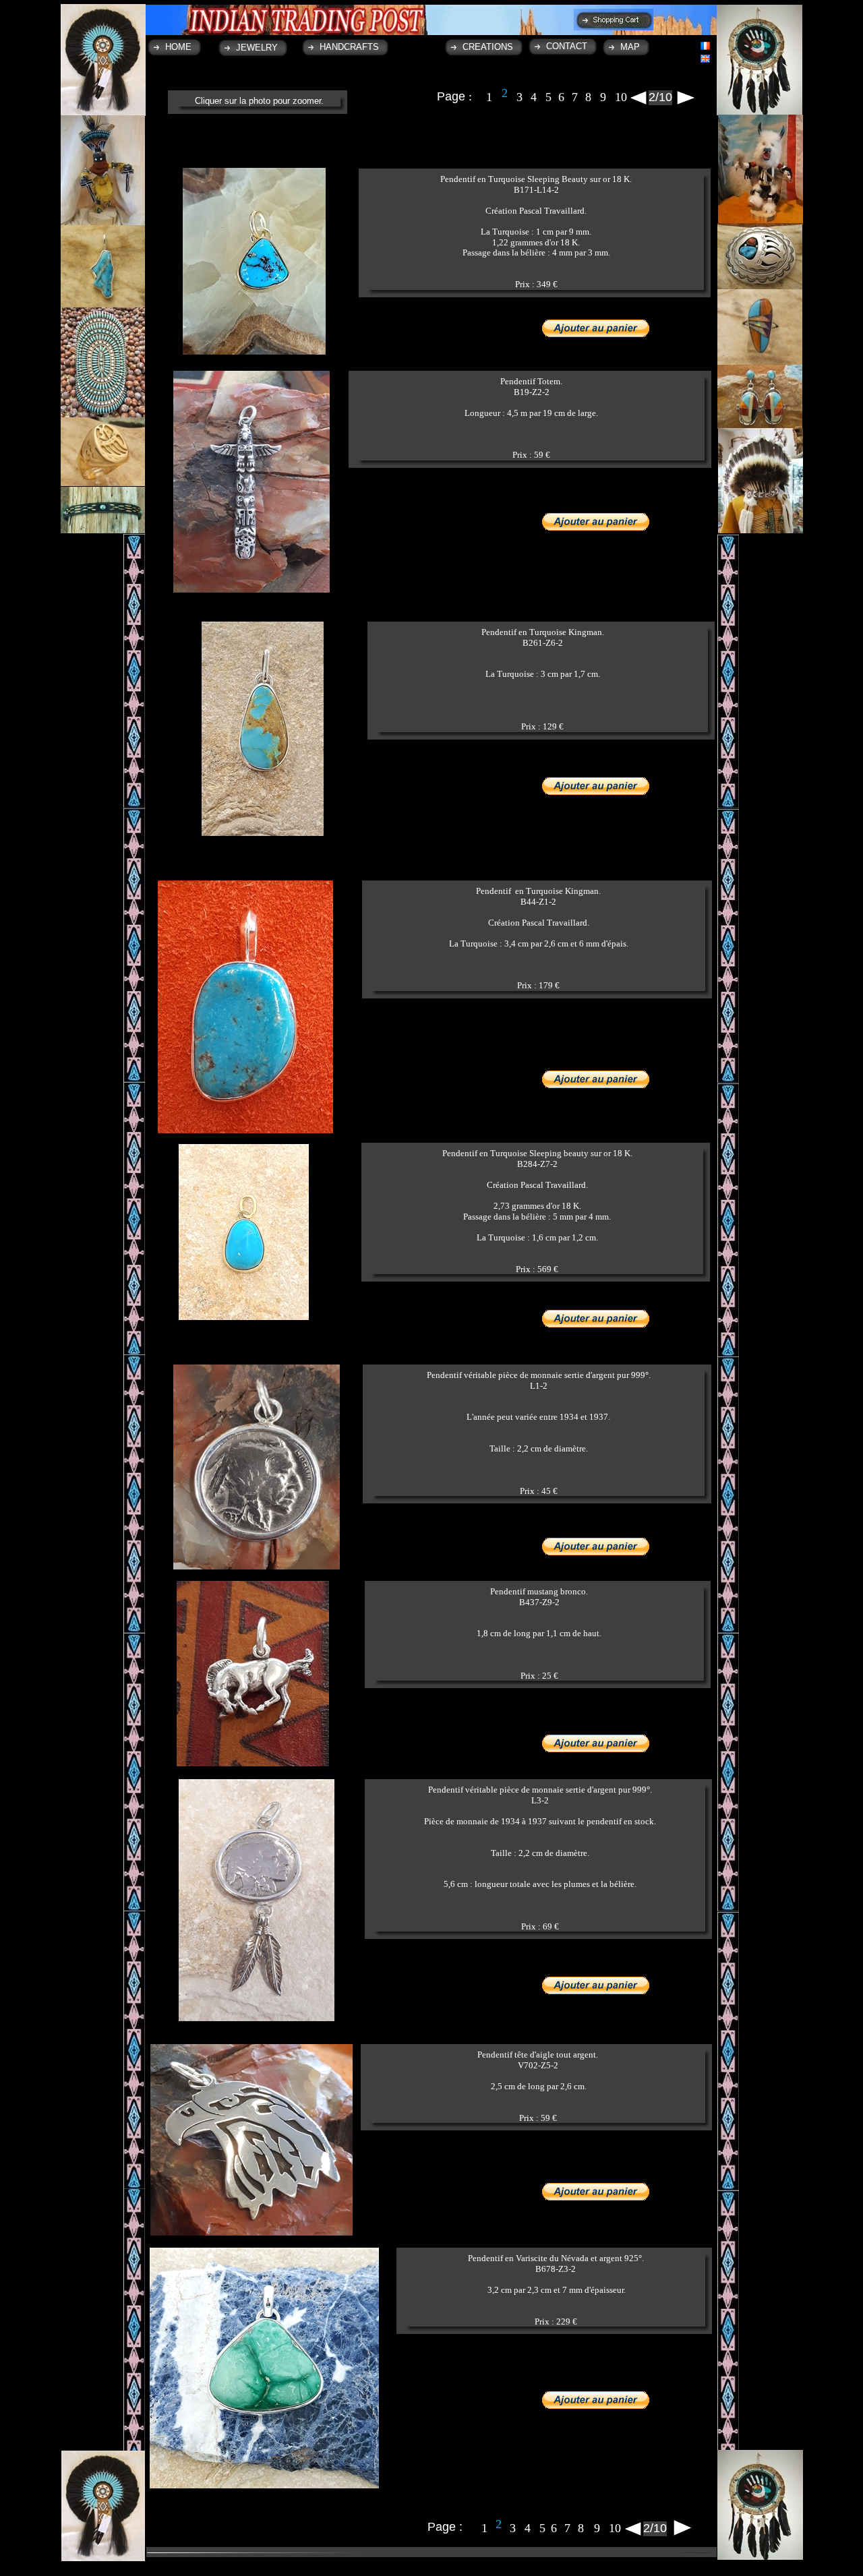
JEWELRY (257, 48)
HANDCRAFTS (349, 47)
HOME (178, 47)
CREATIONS (488, 47)
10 (621, 97)
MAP (630, 47)
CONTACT (567, 46)
